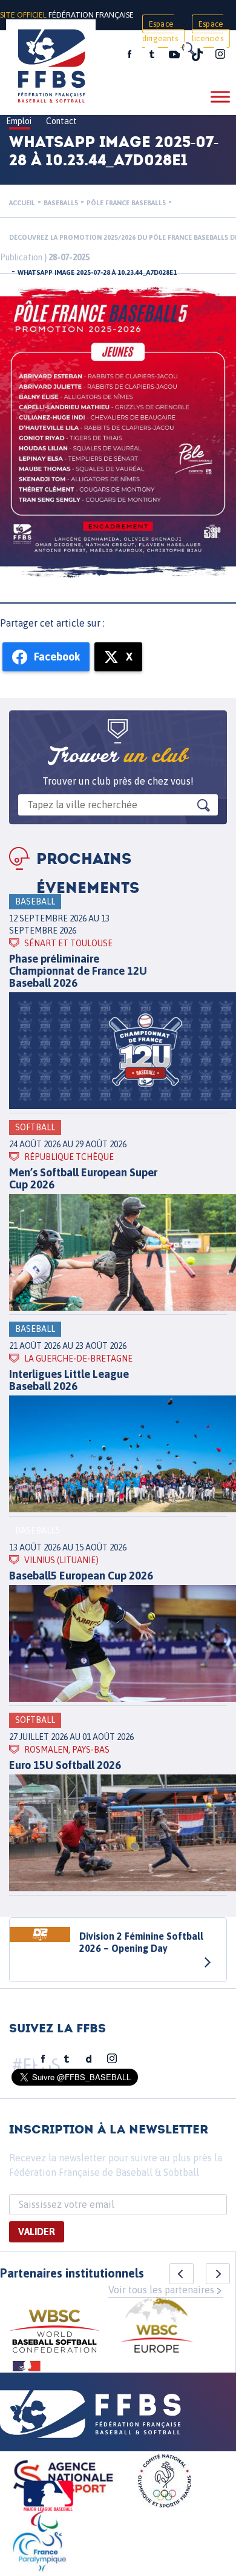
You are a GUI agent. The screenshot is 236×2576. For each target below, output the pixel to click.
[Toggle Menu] (220, 97)
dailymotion (89, 2059)
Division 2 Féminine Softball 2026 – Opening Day (141, 1942)
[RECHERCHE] (188, 48)
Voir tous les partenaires (161, 2290)
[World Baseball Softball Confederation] (54, 2333)
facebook (129, 54)
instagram (220, 54)
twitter (151, 54)
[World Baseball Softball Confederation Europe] (157, 2327)
